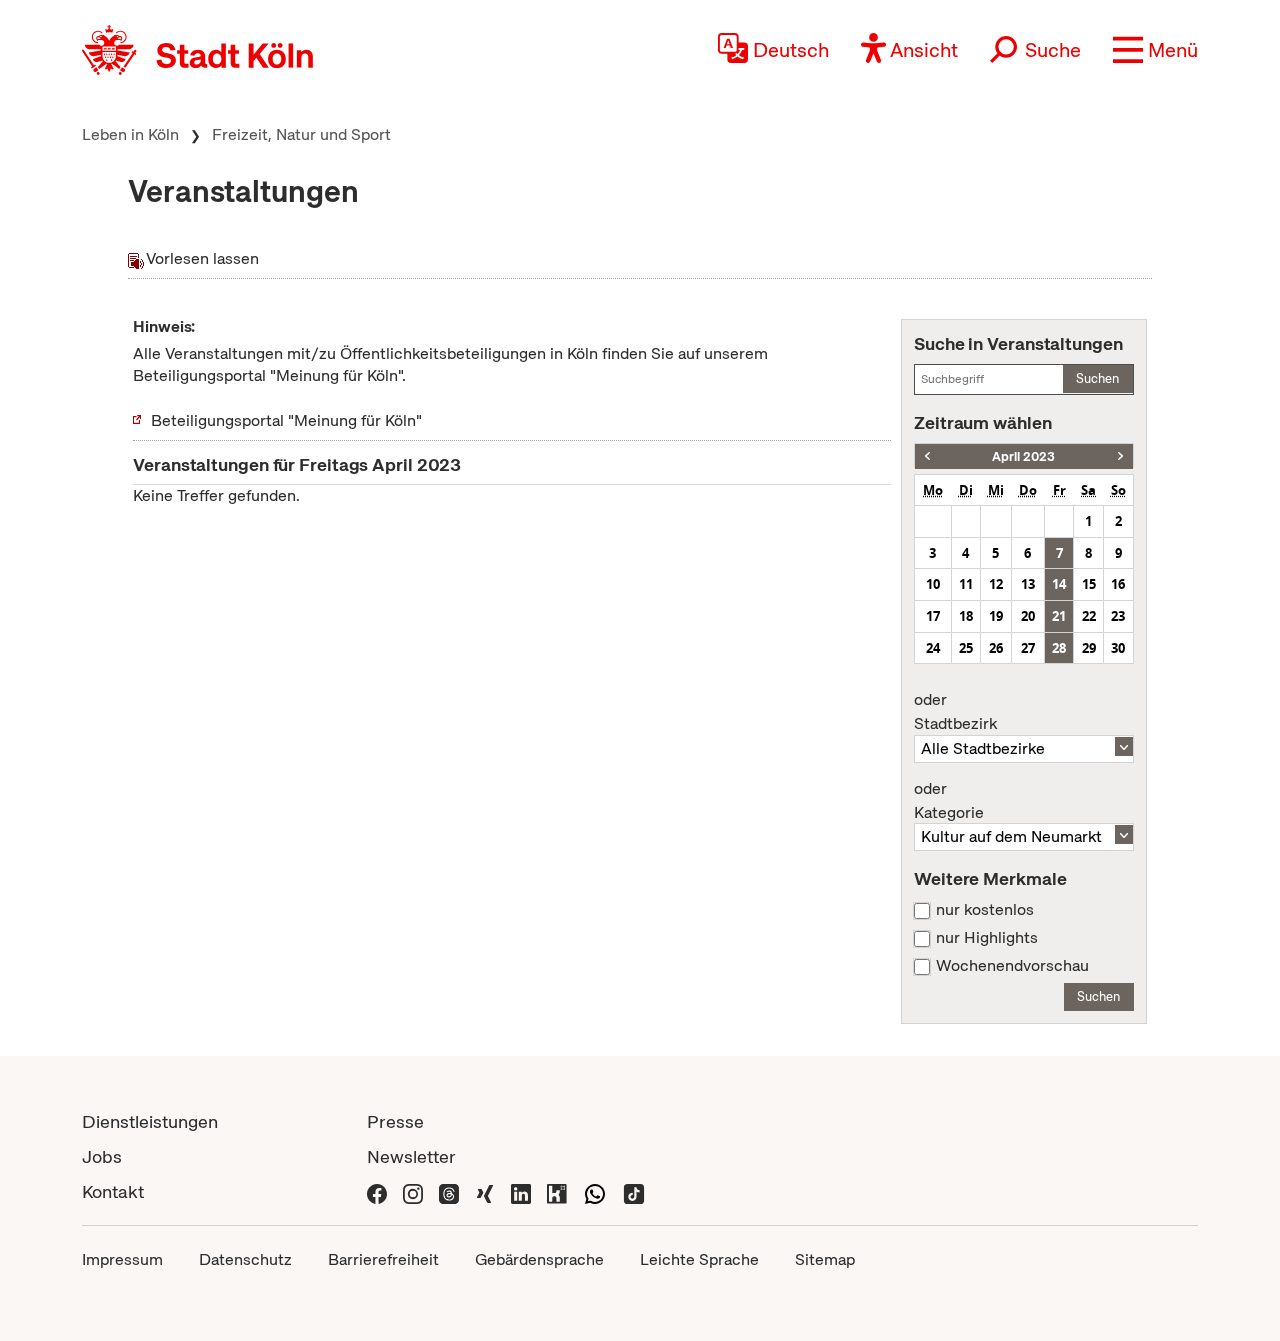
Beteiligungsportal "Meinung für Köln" (286, 420)
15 (1089, 584)
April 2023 (1023, 456)
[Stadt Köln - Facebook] (377, 1191)
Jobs (102, 1156)
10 (933, 584)
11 (966, 584)
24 (933, 648)
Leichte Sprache (699, 1259)
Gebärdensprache (539, 1259)
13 (1028, 584)
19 (996, 616)
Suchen (1097, 378)
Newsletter (411, 1156)
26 (996, 648)
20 (1028, 616)
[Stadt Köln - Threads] (449, 1191)
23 (1118, 616)
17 (933, 616)
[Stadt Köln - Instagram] (413, 1191)
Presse (395, 1121)
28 (1059, 648)
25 (966, 648)
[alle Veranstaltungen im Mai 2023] (1120, 456)
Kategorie (949, 801)
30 (1118, 648)
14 (1059, 584)
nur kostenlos (985, 910)
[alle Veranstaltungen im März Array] (927, 456)
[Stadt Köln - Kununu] (557, 1191)
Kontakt (113, 1191)
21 (1059, 616)
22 (1089, 616)
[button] (1155, 50)
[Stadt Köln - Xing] (485, 1191)
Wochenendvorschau (1012, 966)
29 (1089, 648)
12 (996, 584)
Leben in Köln (130, 134)
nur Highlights (987, 938)
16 (1118, 584)
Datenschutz (245, 1259)
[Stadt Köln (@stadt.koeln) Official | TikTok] (634, 1191)
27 (1028, 648)
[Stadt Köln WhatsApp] (595, 1191)
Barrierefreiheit (383, 1259)
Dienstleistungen (150, 1121)
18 (966, 616)
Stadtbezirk (955, 712)
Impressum (122, 1259)
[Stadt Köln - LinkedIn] (521, 1191)
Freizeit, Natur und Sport (301, 134)
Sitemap (825, 1259)
